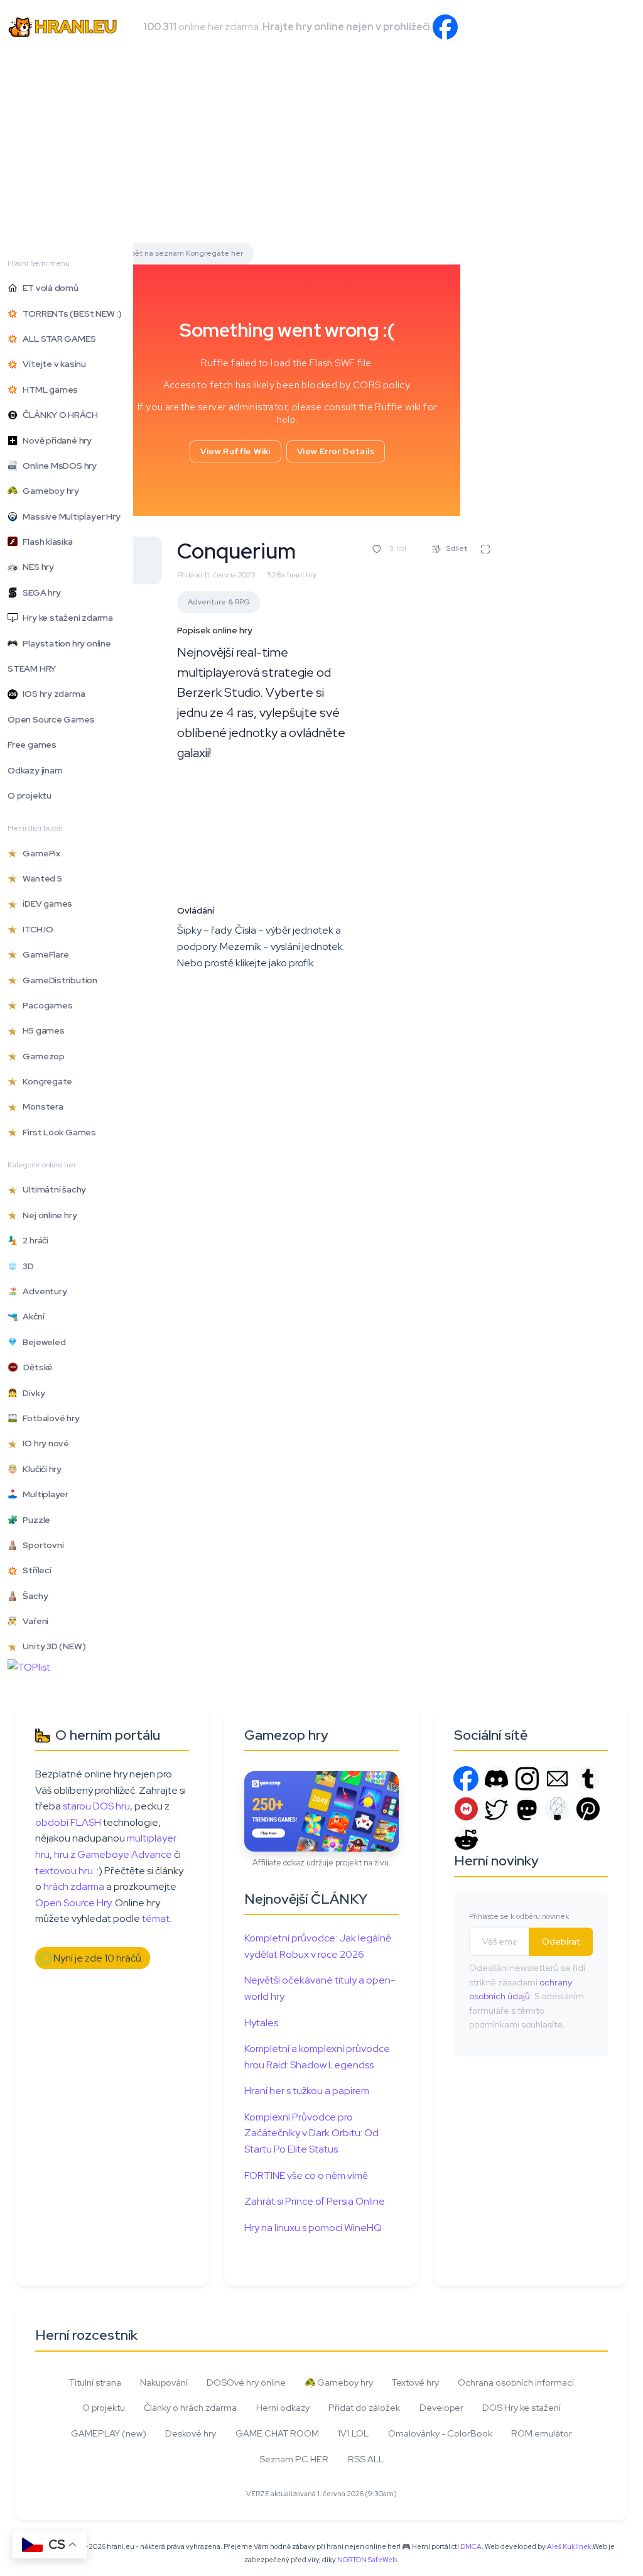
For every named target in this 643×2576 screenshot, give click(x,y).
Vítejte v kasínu (52, 364)
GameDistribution (57, 980)
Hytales (261, 2023)
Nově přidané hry (55, 440)
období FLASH (68, 1822)
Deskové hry (191, 2433)
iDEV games (45, 903)
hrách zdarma (74, 1886)
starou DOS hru (96, 1806)
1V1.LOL (353, 2433)
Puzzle (34, 1520)
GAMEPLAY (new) (109, 2433)
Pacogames (45, 1005)
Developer (441, 2407)
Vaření (33, 1621)
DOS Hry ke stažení (521, 2407)
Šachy (33, 1596)
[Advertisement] (321, 148)
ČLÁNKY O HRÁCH (57, 415)
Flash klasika (45, 542)
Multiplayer (43, 1494)
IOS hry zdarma (51, 694)
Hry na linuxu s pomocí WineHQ (313, 2228)
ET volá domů (48, 288)
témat (156, 1918)
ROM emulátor (542, 2433)
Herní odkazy (283, 2407)
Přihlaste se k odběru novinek (519, 1916)
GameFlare (43, 954)
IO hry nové (43, 1443)
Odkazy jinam (35, 770)
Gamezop (41, 1056)
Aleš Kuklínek (569, 2546)
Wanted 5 (40, 878)
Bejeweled (41, 1342)
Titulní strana (95, 2382)
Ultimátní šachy (52, 1189)
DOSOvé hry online (246, 2382)
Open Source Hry (73, 1903)
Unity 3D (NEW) (51, 1646)
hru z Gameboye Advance (113, 1854)
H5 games (41, 1030)
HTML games (48, 390)
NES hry (36, 567)
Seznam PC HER (294, 2459)
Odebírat (561, 1941)
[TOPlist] (29, 1667)
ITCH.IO (35, 929)
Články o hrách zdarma (190, 2407)
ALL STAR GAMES (57, 339)
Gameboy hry (48, 491)
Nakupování (164, 2382)
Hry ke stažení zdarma (65, 618)
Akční (31, 1316)
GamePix (39, 853)
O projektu (30, 795)
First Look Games (57, 1132)
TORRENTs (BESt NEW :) (70, 314)
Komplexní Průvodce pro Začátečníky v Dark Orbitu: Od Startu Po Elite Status (311, 2133)
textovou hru (64, 1871)
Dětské (35, 1367)
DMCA (471, 2546)
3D (26, 1266)
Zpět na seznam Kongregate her (184, 253)
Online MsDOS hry (57, 466)
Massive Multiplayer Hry (69, 516)
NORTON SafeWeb (367, 2560)
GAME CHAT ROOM (277, 2433)
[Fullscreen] (485, 549)
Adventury (42, 1291)
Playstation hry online (64, 643)
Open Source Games (51, 719)
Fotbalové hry (49, 1418)
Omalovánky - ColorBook (440, 2433)
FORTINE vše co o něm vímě (306, 2175)
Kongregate (45, 1081)
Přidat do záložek (364, 2407)
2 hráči (33, 1240)
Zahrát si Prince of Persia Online (315, 2201)
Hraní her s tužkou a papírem (307, 2091)
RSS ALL (366, 2459)
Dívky (31, 1393)
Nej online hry (47, 1215)
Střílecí (35, 1570)
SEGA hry (39, 592)
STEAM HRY (32, 669)
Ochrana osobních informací (516, 2382)
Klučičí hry (40, 1469)
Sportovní (41, 1545)
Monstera (41, 1106)
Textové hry (415, 2382)
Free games (32, 745)
